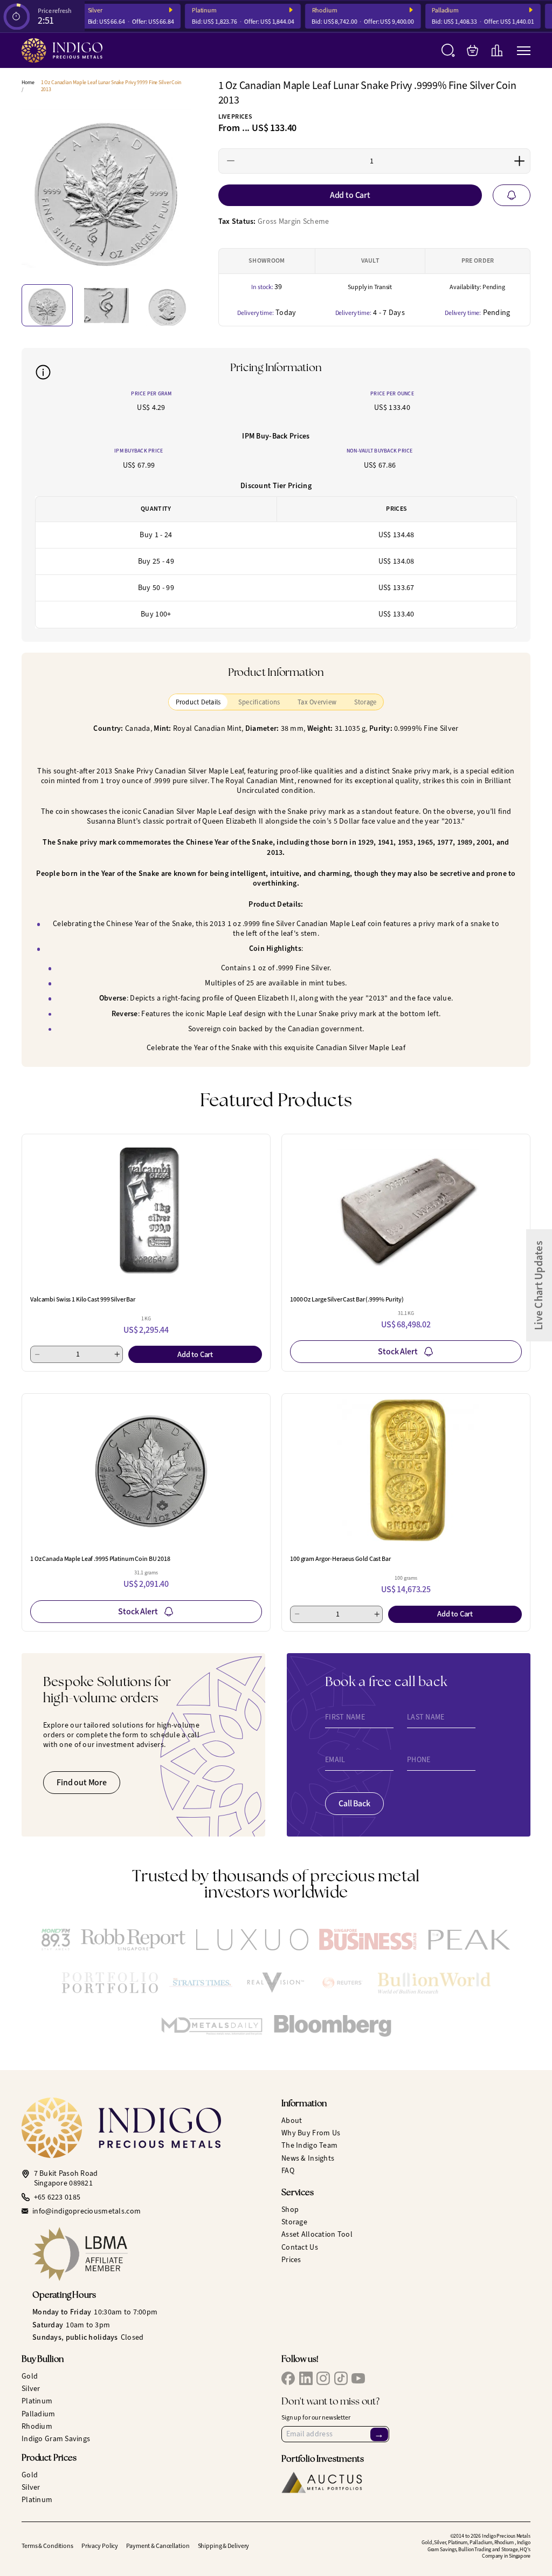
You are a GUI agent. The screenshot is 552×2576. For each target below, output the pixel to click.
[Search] (448, 50)
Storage (294, 2222)
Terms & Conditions (47, 2546)
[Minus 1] (231, 161)
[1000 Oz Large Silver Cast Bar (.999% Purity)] (406, 1211)
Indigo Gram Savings (56, 2439)
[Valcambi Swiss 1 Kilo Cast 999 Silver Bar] (146, 1211)
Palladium (433, 11)
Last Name (426, 1717)
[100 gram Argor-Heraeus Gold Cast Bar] (406, 1470)
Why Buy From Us (311, 2133)
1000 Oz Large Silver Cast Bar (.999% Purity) (347, 1299)
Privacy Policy (100, 2546)
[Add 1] (519, 161)
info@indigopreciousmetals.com (87, 2211)
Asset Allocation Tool (317, 2234)
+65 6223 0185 (57, 2197)
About (292, 2121)
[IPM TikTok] (341, 2378)
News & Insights (308, 2158)
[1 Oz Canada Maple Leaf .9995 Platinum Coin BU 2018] (146, 1470)
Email (335, 1760)
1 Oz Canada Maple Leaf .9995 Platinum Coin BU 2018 (100, 1559)
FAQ (288, 2171)
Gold (30, 2376)
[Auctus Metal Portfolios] (322, 2482)
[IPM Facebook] (288, 2378)
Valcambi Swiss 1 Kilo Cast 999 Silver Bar (83, 1299)
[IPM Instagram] (323, 2378)
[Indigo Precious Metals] (62, 50)
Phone (419, 1760)
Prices (291, 2260)
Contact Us (300, 2247)
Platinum (192, 11)
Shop (290, 2210)
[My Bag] (472, 50)
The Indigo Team (309, 2145)
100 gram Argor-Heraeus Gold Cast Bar (340, 1559)
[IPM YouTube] (358, 2378)
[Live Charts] (497, 50)
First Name (345, 1717)
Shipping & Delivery (224, 2546)
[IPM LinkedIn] (306, 2378)
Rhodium (312, 11)
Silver (31, 2389)
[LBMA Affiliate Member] (151, 2254)
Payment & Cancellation (158, 2546)
